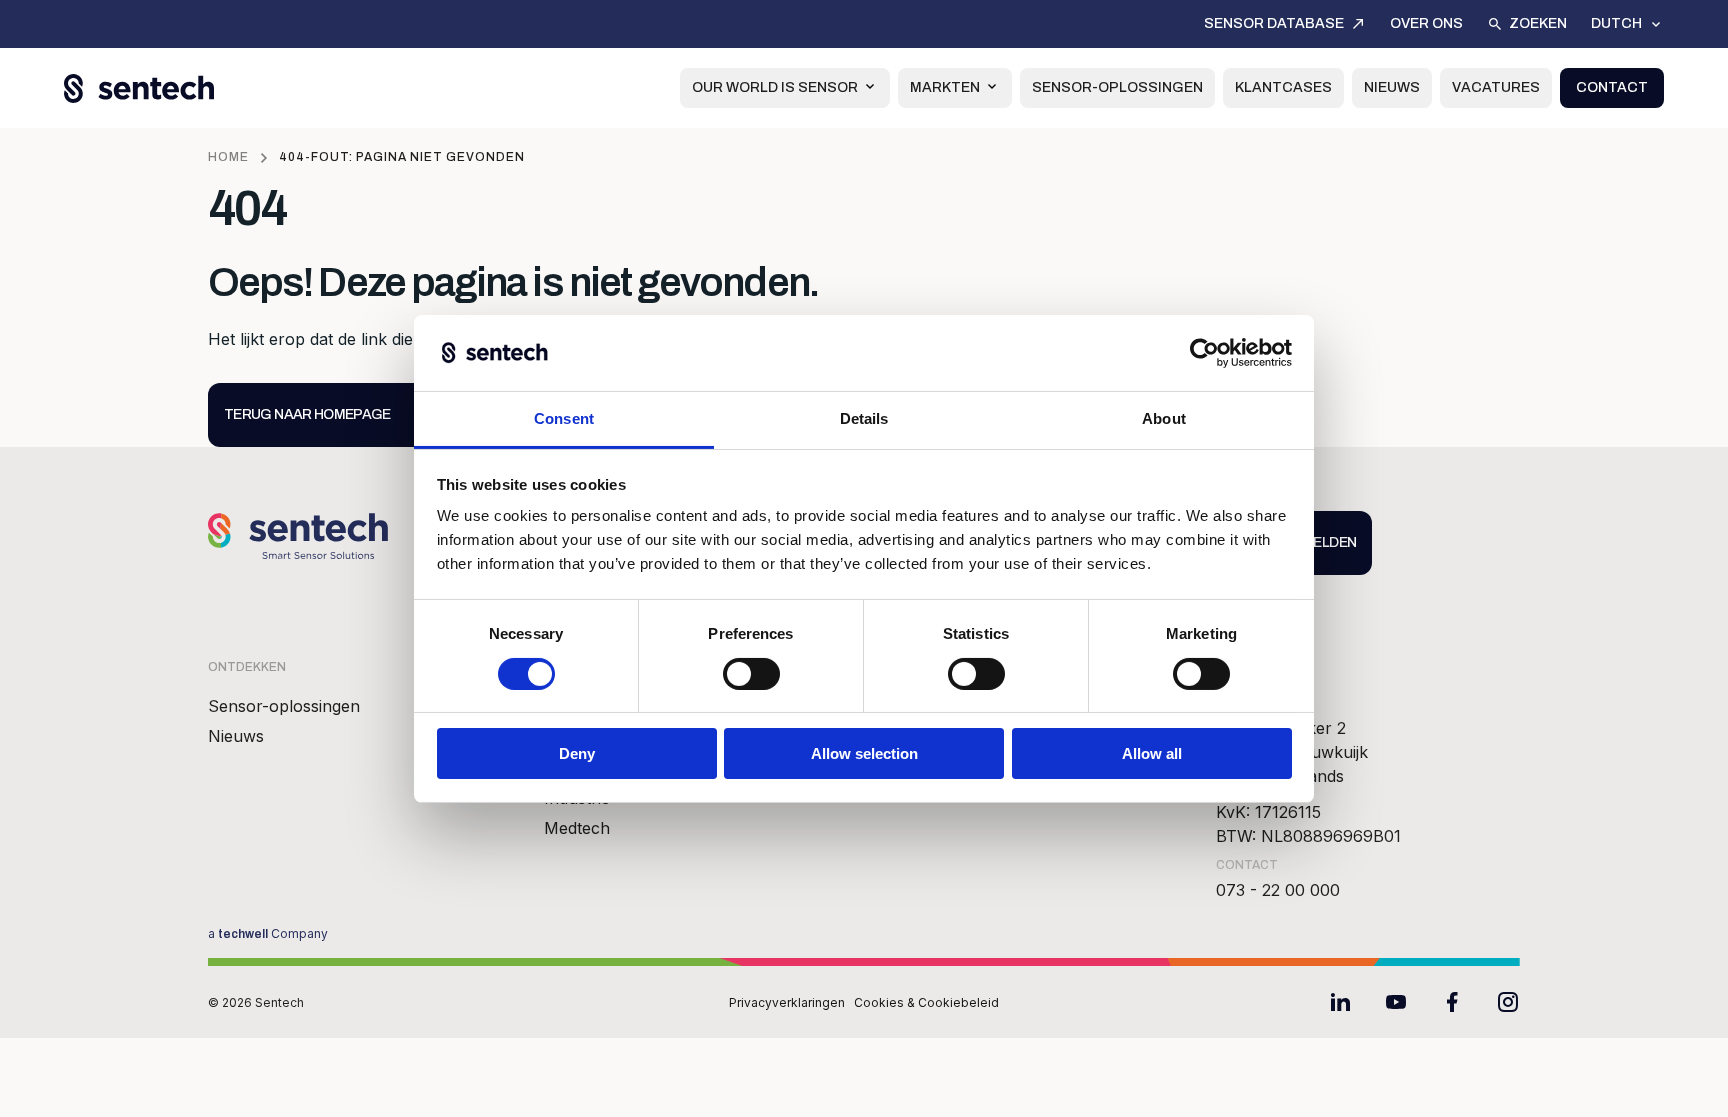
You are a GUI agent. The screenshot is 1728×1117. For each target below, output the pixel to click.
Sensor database (1274, 23)
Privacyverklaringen (787, 1002)
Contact (1612, 87)
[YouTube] (1396, 1002)
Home (228, 157)
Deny (577, 753)
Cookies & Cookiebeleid (926, 1002)
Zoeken (1538, 23)
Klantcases (1283, 87)
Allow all (1152, 753)
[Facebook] (1452, 1002)
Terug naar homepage (307, 414)
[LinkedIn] (1340, 1002)
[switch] (751, 674)
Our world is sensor (775, 87)
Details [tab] (864, 418)
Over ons (1426, 23)
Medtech (577, 828)
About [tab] (1164, 418)
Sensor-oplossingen (1117, 87)
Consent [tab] (564, 418)
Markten (945, 87)
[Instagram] (1508, 1002)
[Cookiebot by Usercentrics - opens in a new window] (1204, 353)
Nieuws (1392, 87)
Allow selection (864, 753)
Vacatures (1496, 87)
